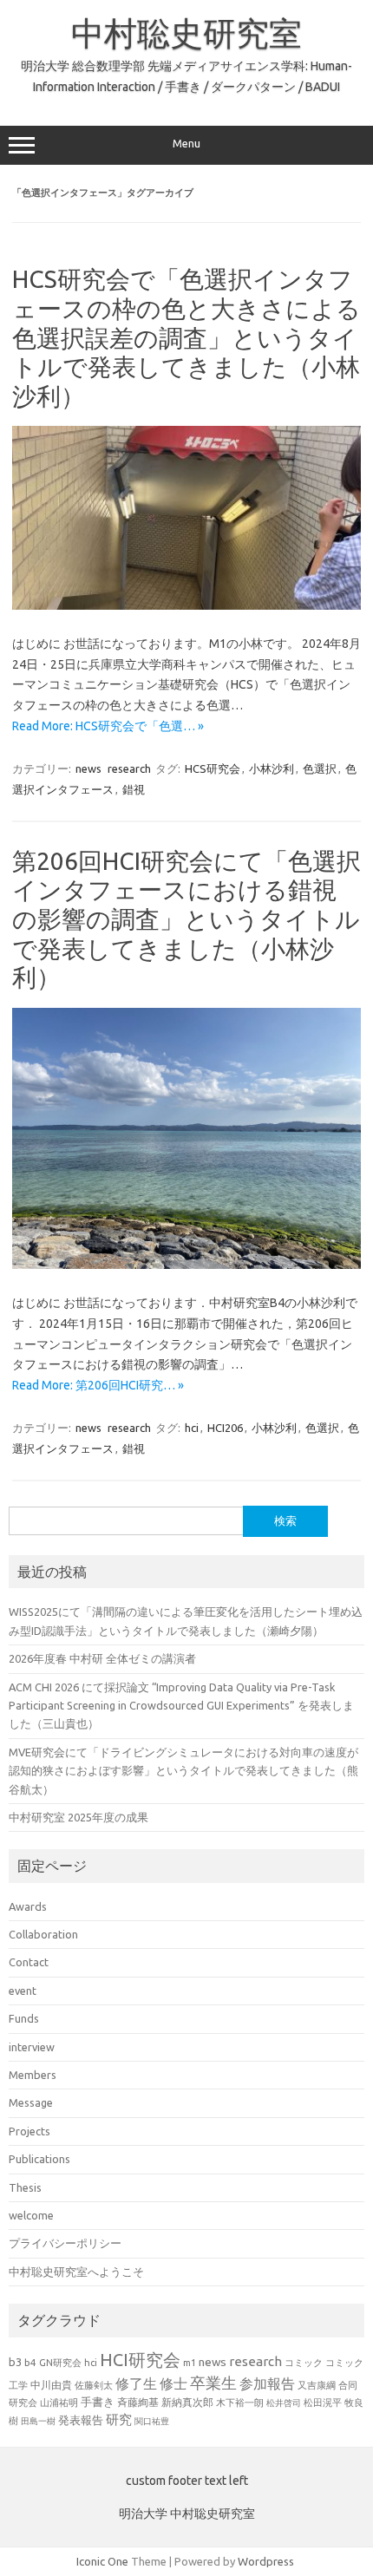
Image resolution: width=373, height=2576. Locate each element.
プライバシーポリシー (65, 2243)
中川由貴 (51, 2385)
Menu (186, 144)
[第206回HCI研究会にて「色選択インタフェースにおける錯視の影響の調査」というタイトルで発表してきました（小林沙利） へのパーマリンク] (186, 1265)
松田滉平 (323, 2402)
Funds (24, 2018)
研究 (119, 2419)
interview (32, 2047)
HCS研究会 (213, 768)
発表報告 (81, 2420)
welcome (31, 2215)
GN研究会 (60, 2363)
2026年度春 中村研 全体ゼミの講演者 (102, 1658)
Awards (28, 1906)
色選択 (320, 768)
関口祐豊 (152, 2421)
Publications (39, 2159)
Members (33, 2075)
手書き (98, 2402)
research (129, 768)
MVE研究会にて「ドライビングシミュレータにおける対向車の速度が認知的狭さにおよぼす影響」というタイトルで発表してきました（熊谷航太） (183, 1771)
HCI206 (225, 1428)
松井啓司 (284, 2403)
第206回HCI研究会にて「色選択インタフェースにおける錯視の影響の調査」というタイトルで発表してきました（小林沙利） (186, 919)
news (88, 768)
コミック (304, 2363)
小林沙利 (272, 768)
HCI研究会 (140, 2360)
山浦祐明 (59, 2402)
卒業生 (213, 2383)
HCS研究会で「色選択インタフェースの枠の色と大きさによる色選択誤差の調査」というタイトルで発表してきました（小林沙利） (186, 337)
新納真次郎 (187, 2402)
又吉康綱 (317, 2385)
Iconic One (102, 2561)
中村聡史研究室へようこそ (76, 2272)
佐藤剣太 (94, 2385)
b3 (15, 2362)
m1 (190, 2363)
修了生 (136, 2383)
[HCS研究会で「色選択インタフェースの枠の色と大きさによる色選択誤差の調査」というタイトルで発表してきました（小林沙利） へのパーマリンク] (186, 605)
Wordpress (266, 2561)
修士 (173, 2383)
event (23, 1991)
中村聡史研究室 (186, 33)
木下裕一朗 (240, 2403)
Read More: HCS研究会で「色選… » (108, 726)
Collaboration (43, 1934)
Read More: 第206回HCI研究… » (98, 1385)
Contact (29, 1962)
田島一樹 (38, 2421)
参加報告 (267, 2383)
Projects (29, 2131)
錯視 (134, 789)
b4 (30, 2362)
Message (31, 2102)
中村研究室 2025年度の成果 (79, 1817)
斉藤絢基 (138, 2402)
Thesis (25, 2187)
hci (192, 1428)
